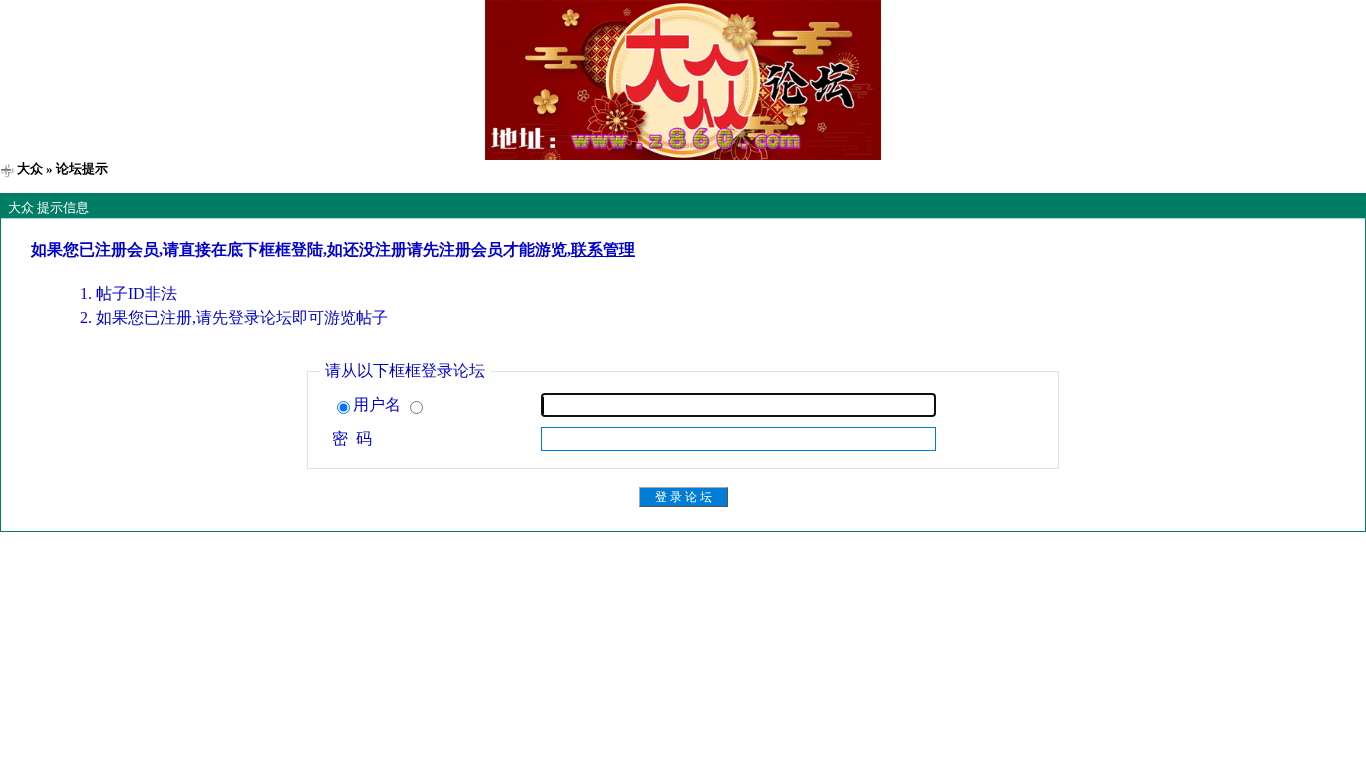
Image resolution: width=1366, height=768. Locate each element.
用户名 (379, 404)
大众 (30, 168)
